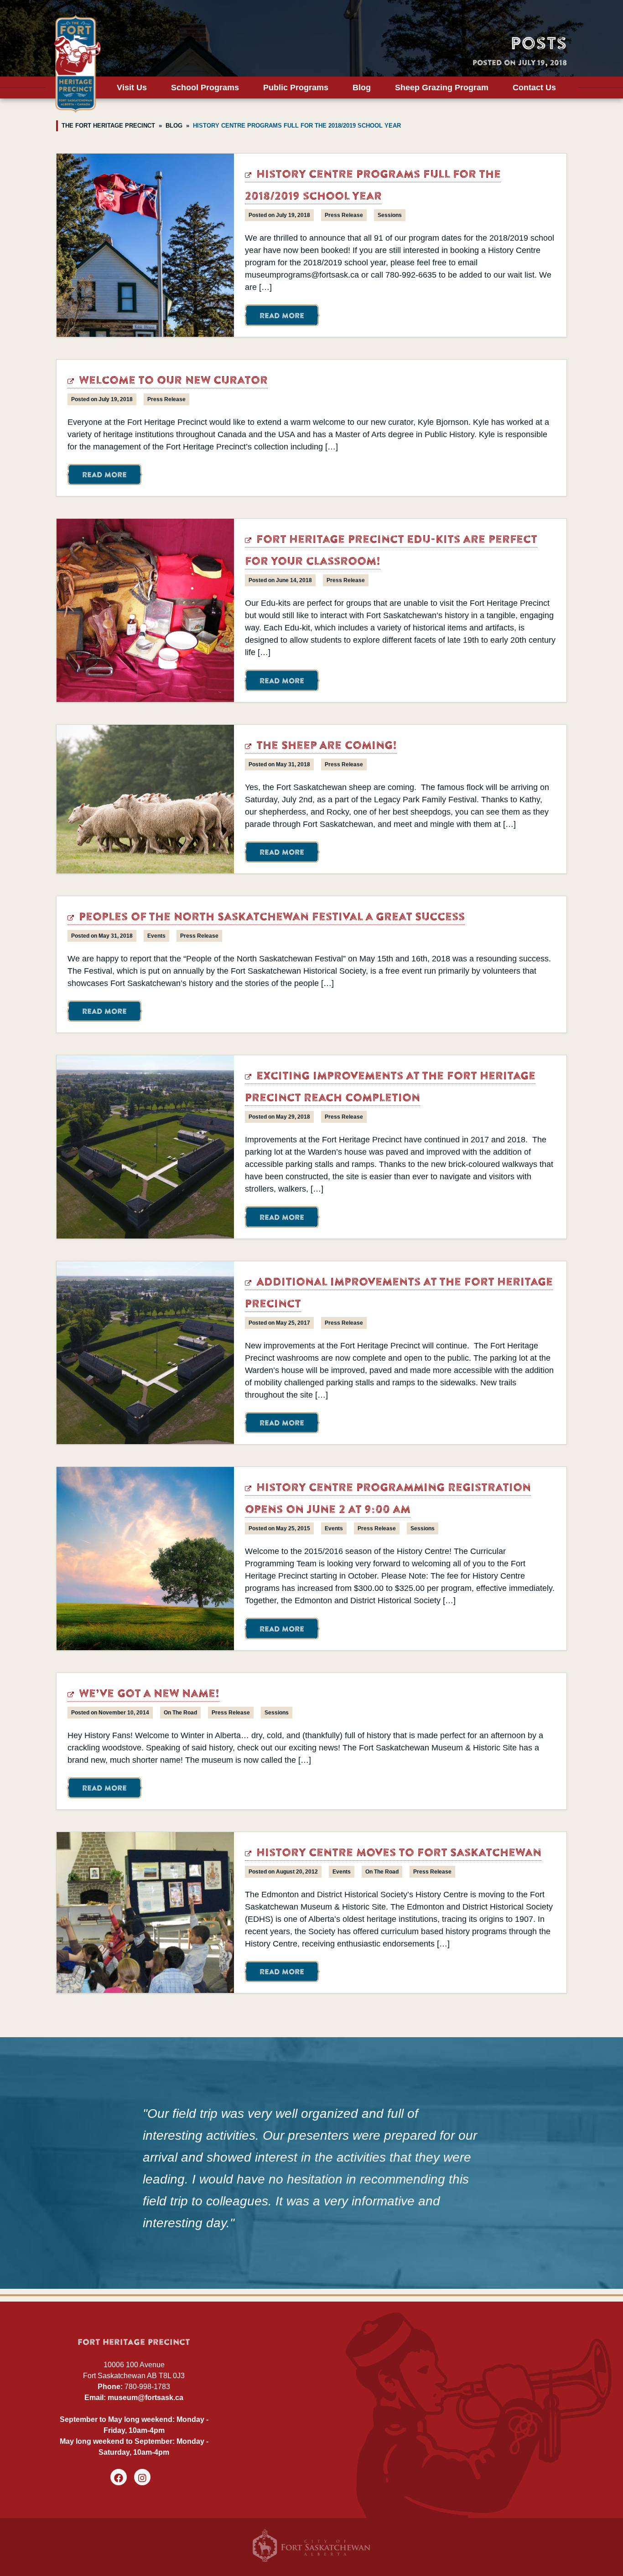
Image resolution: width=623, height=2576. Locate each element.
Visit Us (132, 88)
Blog (362, 88)
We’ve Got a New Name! (148, 1695)
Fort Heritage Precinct (77, 64)
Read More (282, 317)
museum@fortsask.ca (145, 2398)
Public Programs (296, 88)
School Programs (205, 88)
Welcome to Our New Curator (172, 381)
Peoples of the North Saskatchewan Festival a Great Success (270, 918)
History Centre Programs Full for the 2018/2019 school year (297, 126)
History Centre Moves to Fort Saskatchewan (397, 1854)
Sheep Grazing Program (442, 88)
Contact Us (534, 88)
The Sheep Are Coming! (325, 746)
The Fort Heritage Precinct (108, 126)
